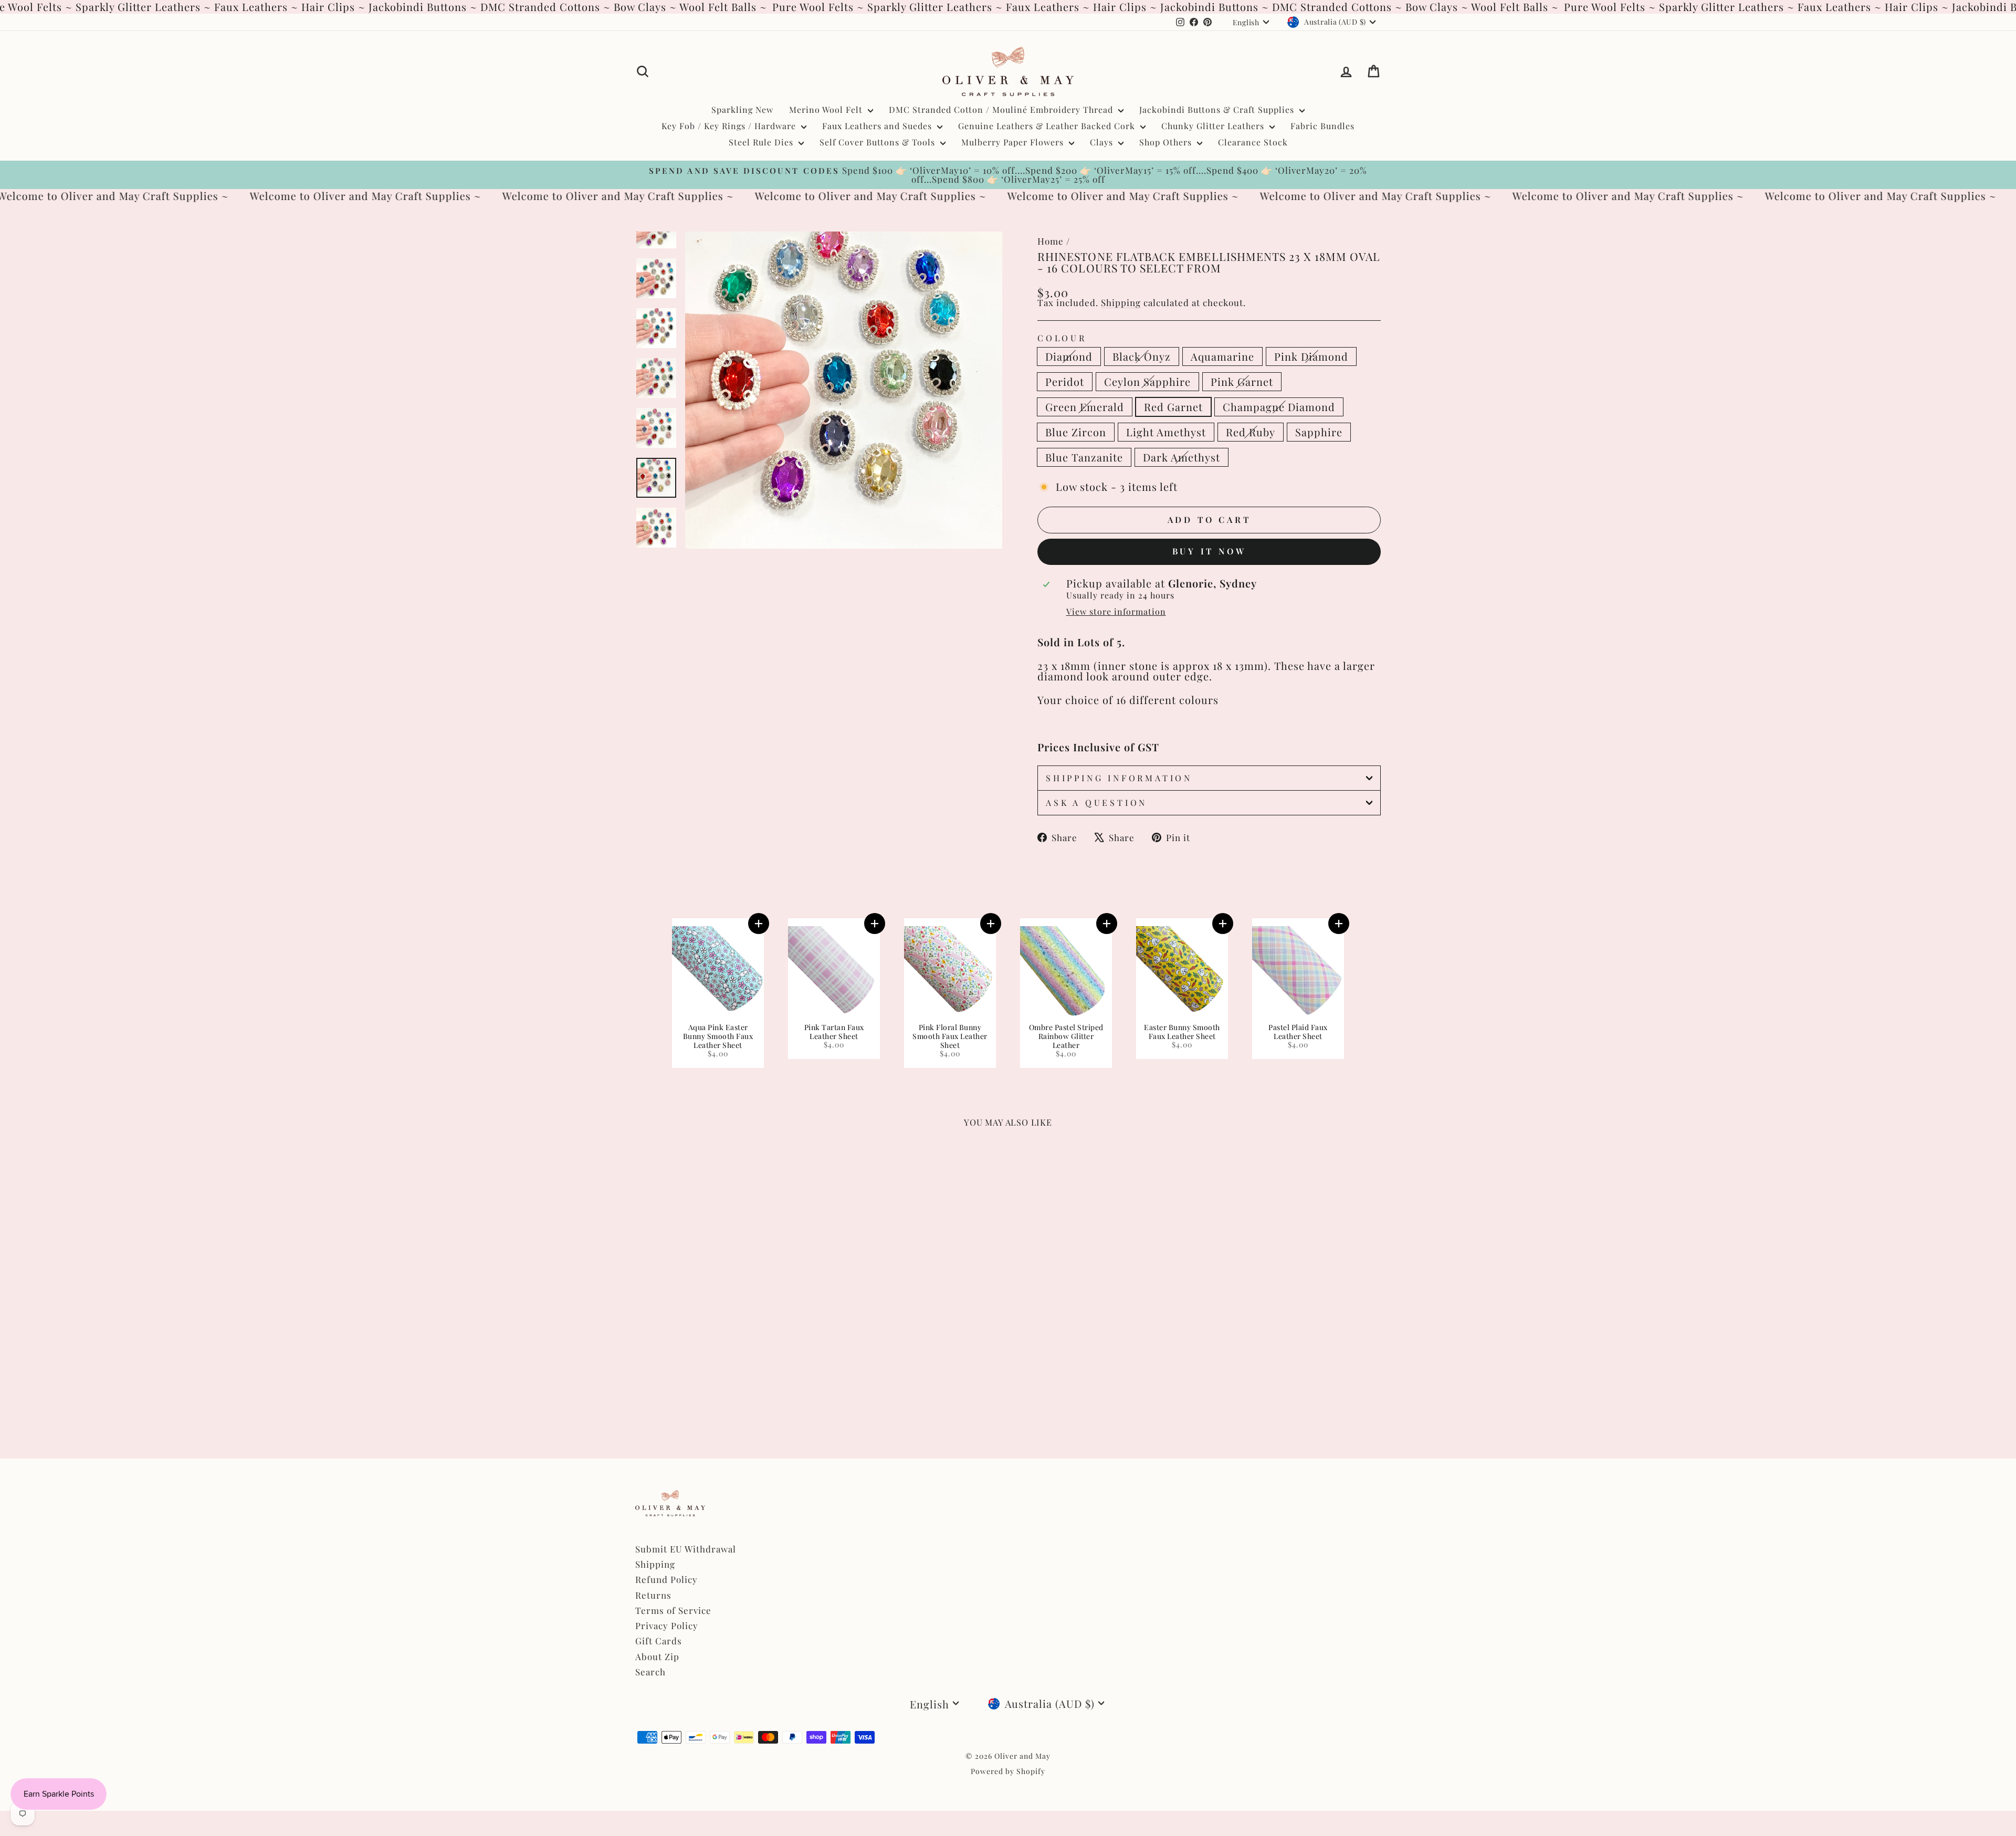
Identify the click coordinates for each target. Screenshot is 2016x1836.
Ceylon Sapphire (1147, 381)
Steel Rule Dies (762, 142)
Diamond (1069, 356)
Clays (1103, 142)
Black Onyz (1142, 356)
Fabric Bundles (1322, 126)
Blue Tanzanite (1084, 457)
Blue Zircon (1076, 432)
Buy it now (1209, 551)
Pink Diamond (1311, 356)
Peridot (1065, 381)
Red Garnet (1173, 407)
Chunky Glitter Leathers (1214, 126)
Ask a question (1096, 802)
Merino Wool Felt (827, 109)
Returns (653, 1595)
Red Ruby (1251, 432)
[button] (759, 924)
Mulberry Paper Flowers (1014, 142)
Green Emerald (1085, 407)
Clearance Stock (1253, 142)
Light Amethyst (1166, 432)
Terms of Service (673, 1610)
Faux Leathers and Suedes (878, 126)
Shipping (1121, 302)
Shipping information (1119, 778)
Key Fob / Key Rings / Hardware (730, 126)
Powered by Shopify (1008, 1771)
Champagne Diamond (1279, 407)
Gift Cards (659, 1641)
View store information (1116, 612)
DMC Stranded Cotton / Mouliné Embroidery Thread (1002, 109)
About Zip (657, 1656)
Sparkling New (742, 109)
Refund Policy (666, 1579)
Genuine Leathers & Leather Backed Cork (1048, 126)
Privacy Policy (667, 1625)
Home (1051, 241)
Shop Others (1167, 142)
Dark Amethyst (1182, 457)
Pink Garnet (1242, 381)
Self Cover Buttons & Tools (879, 142)
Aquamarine (1222, 356)
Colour (1062, 338)
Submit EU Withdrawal (686, 1549)
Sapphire (1319, 432)
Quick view (724, 1319)
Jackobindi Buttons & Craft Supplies (1218, 109)
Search (650, 1672)
